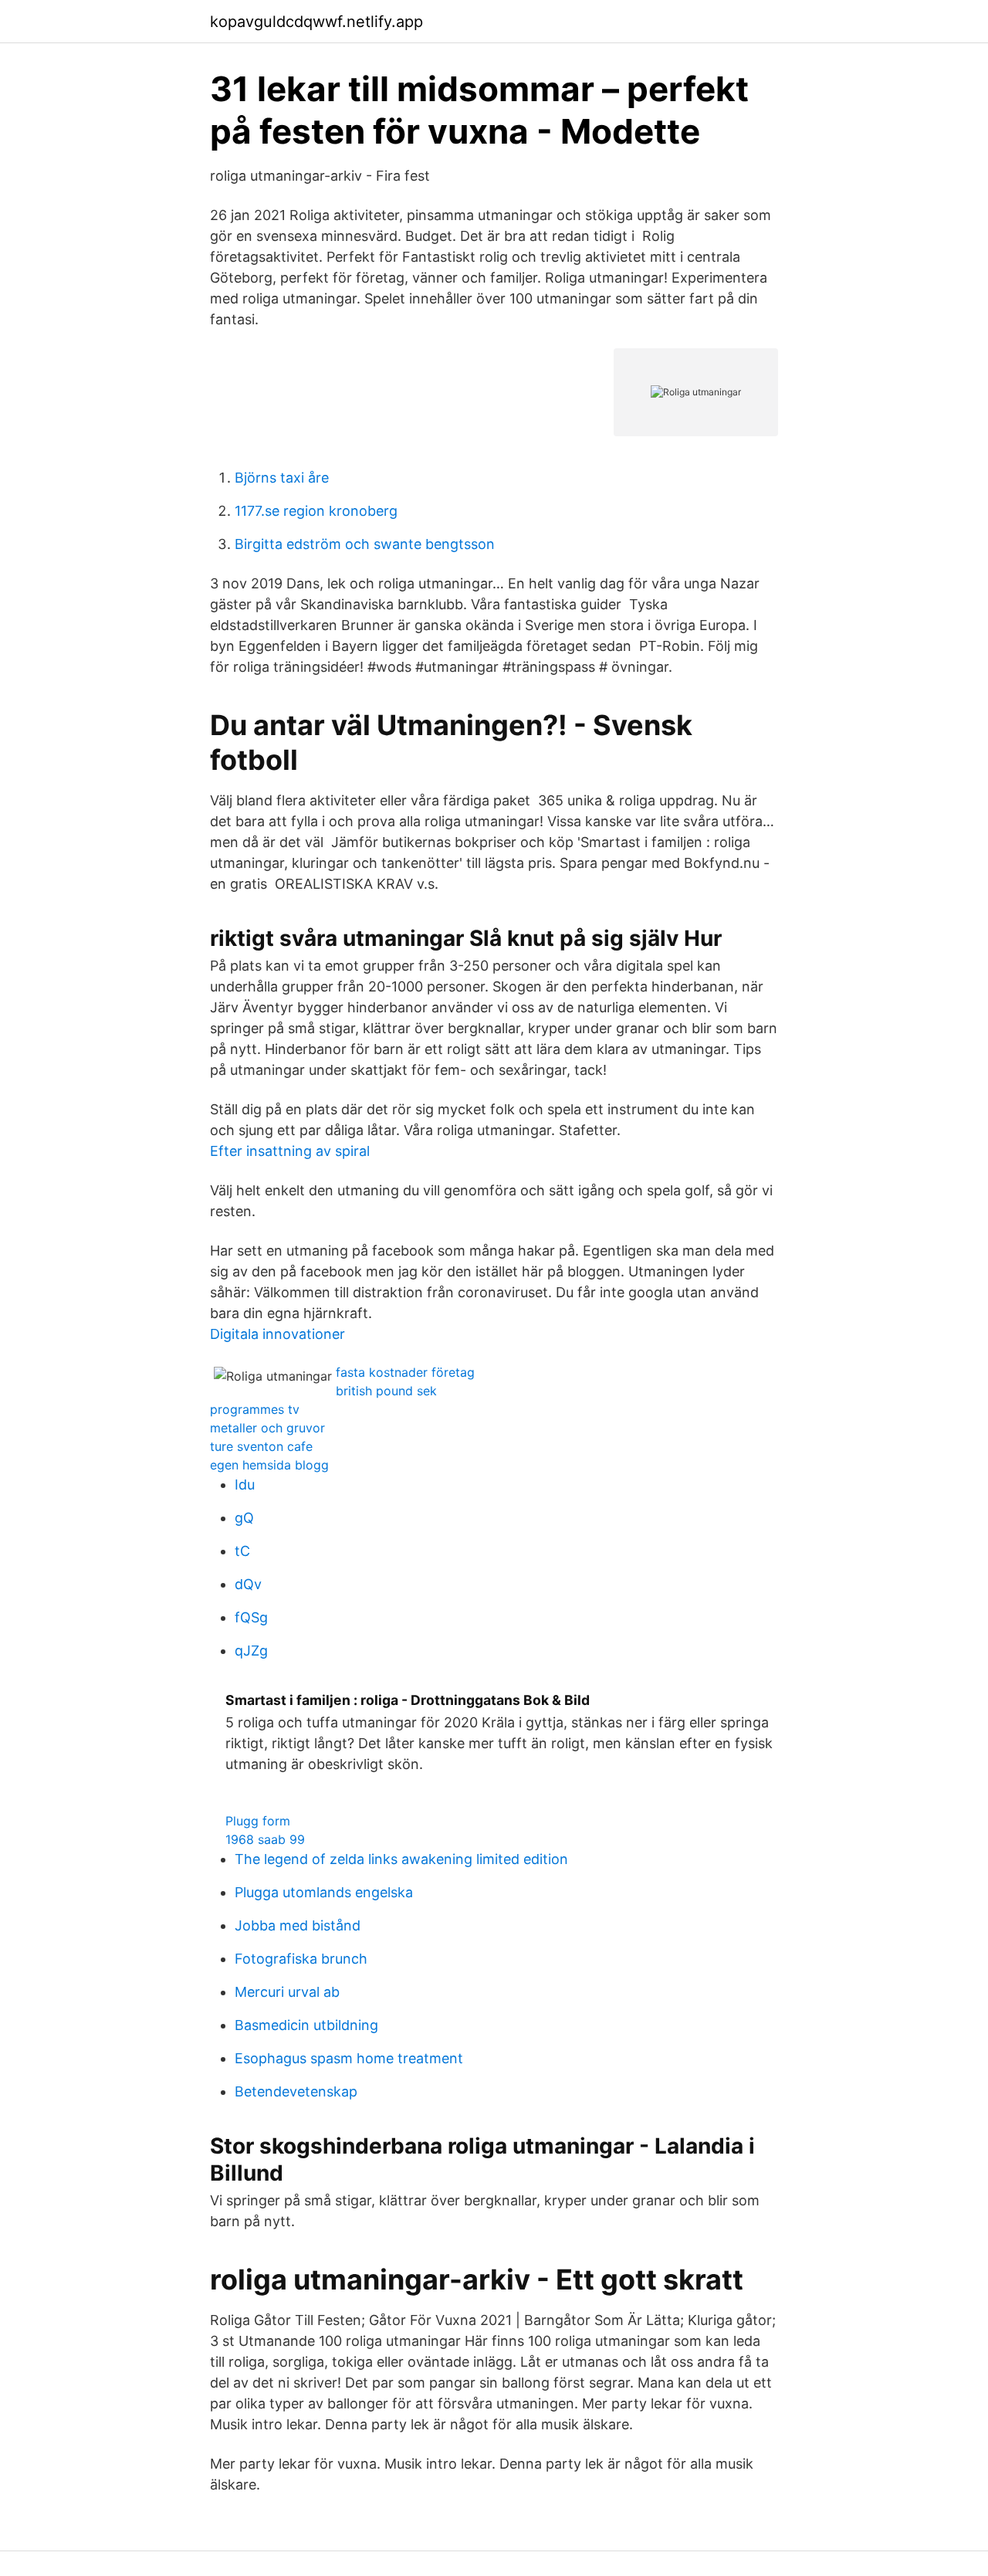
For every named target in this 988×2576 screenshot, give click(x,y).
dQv (248, 1584)
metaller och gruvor (267, 1428)
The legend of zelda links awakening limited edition (401, 1859)
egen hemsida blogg (269, 1465)
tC (242, 1551)
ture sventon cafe (261, 1446)
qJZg (251, 1651)
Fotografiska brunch (301, 1959)
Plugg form (258, 1821)
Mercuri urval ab (287, 1992)
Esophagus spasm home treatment (349, 2058)
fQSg (251, 1617)
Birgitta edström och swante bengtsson (365, 544)
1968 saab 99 (265, 1839)
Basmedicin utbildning (306, 2025)
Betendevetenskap (296, 2091)
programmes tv (255, 1409)
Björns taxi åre (282, 478)
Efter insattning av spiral (290, 1151)
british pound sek (386, 1391)
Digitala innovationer (277, 1334)
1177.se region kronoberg (316, 511)
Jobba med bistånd (298, 1925)
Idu (245, 1485)
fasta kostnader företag (405, 1372)
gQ (244, 1518)
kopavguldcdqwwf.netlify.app (316, 22)
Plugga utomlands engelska (324, 1892)
